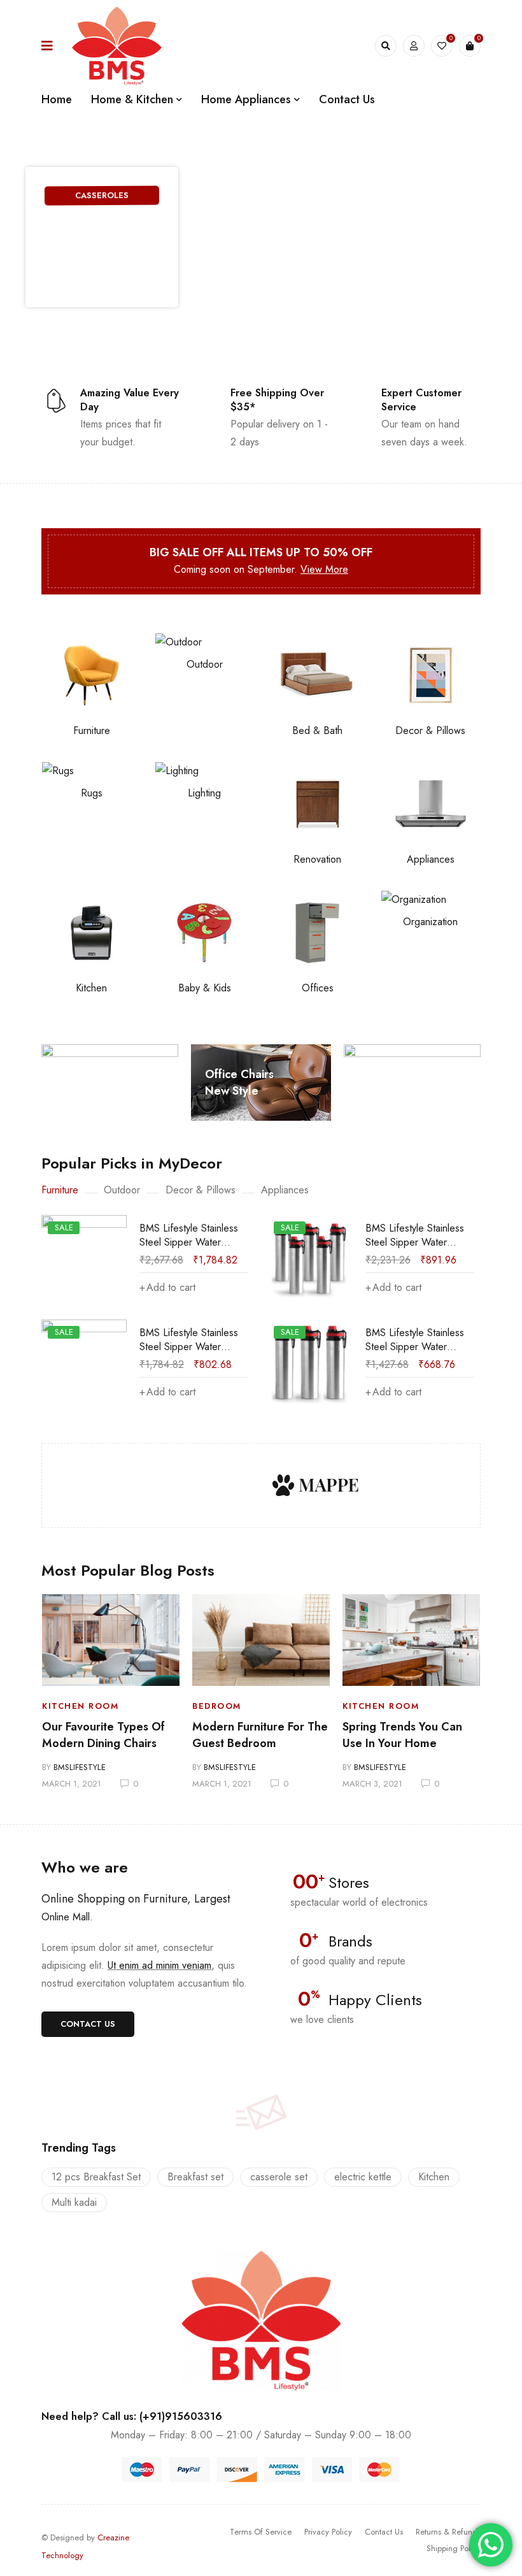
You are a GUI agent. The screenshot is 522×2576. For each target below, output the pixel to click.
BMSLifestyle (80, 1767)
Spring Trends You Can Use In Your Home (402, 1735)
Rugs (92, 793)
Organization (430, 922)
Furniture (92, 730)
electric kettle (363, 2177)
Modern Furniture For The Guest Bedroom (260, 1735)
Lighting (204, 793)
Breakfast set (195, 2177)
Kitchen (91, 988)
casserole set (279, 2177)
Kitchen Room (80, 1706)
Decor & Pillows (430, 730)
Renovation (317, 859)
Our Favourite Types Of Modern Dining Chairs (103, 1735)
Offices (318, 988)
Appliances (431, 859)
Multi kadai (74, 2202)
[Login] (414, 46)
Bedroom (217, 1706)
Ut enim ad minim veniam (159, 1965)
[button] (88, 2024)
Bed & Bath (317, 730)
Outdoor (205, 664)
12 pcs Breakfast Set (96, 2177)
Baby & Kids (205, 988)
